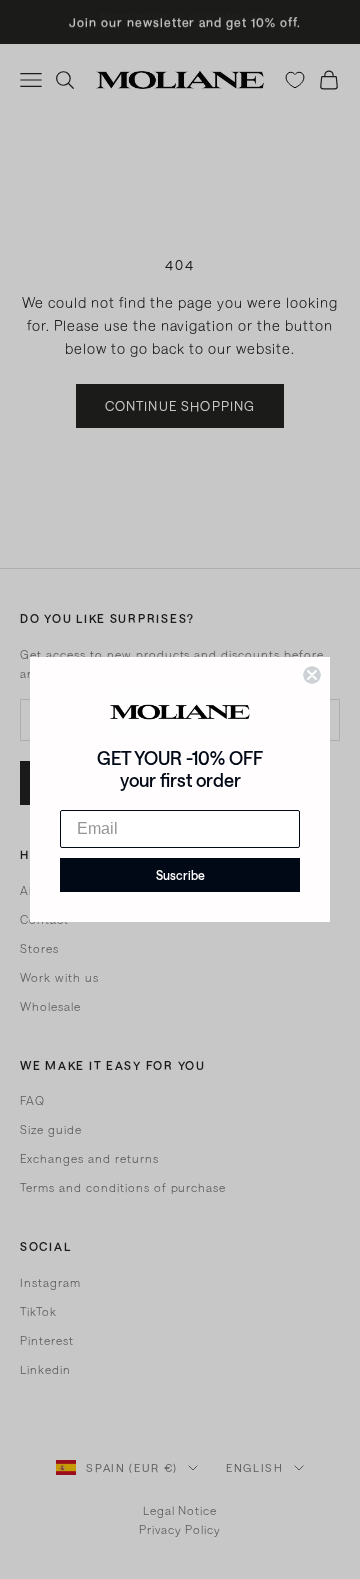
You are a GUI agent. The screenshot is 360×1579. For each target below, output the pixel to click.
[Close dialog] (312, 675)
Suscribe (180, 875)
